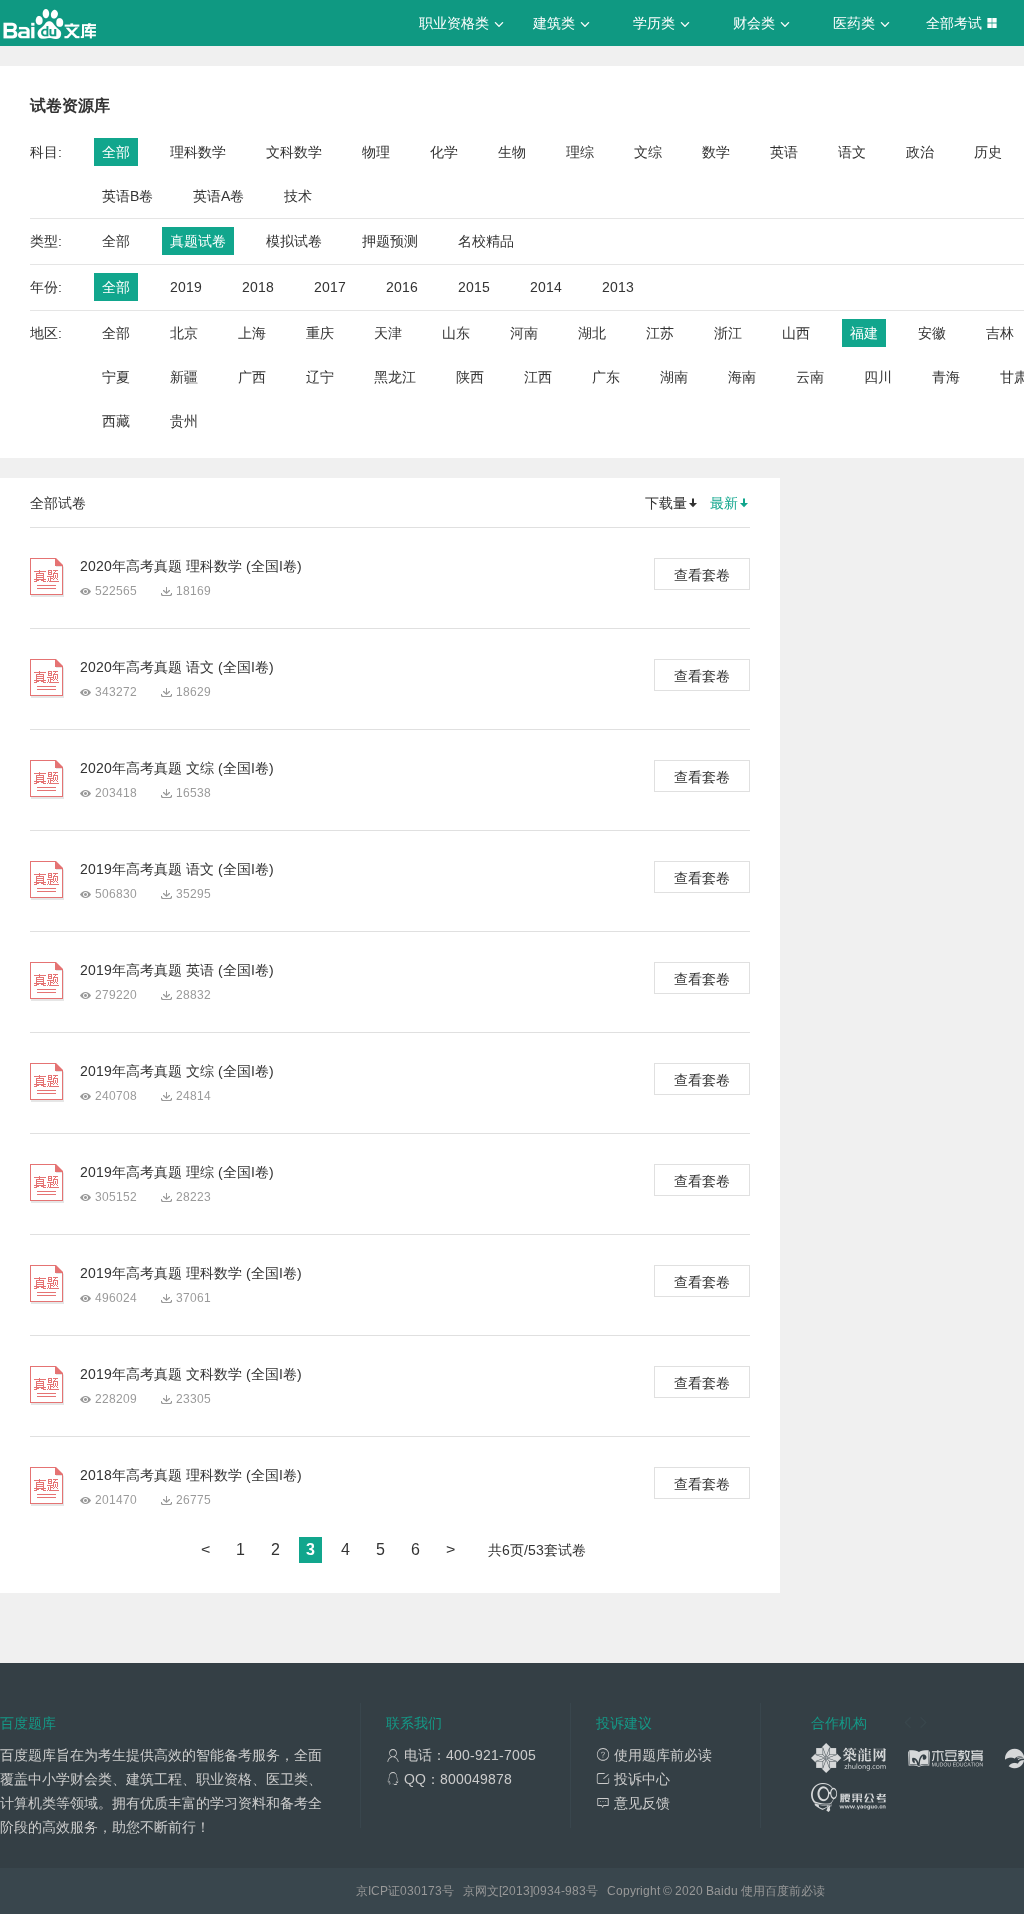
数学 (716, 152)
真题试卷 (198, 241)
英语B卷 (127, 196)
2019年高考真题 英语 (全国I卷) (177, 970)
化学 (444, 152)
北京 (184, 333)
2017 (330, 287)
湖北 (592, 333)
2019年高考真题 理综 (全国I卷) (177, 1172)
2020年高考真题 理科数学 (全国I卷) (191, 566)
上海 (252, 333)
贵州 (184, 421)
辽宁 (320, 377)
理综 (580, 152)
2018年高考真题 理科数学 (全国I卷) (191, 1475)
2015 (474, 287)
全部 (116, 152)
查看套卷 (702, 575)
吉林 (1000, 333)
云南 (810, 377)
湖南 (674, 377)
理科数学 (198, 152)
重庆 (320, 333)
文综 (648, 152)
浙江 (728, 333)
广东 (606, 377)
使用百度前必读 (783, 1891)
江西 (538, 377)
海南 (742, 377)
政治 (920, 152)
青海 (946, 377)
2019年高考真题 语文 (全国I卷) (177, 869)
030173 (421, 1891)
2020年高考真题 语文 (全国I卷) (177, 667)
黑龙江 (395, 377)
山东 (456, 333)
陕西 (470, 377)
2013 (618, 287)
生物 (512, 152)
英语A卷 (218, 196)
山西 (796, 333)
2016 (402, 287)
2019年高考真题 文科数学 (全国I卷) (191, 1374)
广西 (252, 377)
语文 (852, 152)
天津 (388, 333)
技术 (298, 196)
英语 (784, 152)
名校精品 (486, 241)
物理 (376, 152)
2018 (258, 287)
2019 (186, 287)
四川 (878, 377)
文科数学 (294, 152)
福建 (864, 333)
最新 (724, 503)
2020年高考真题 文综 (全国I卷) (177, 768)
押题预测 (390, 241)
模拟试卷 (294, 241)
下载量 (666, 503)
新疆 (184, 377)
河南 (524, 333)
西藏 (116, 421)
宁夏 (116, 377)
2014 (546, 287)
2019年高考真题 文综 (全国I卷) (177, 1071)
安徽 (932, 333)
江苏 (660, 333)
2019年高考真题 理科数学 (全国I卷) (191, 1273)
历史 (988, 152)
